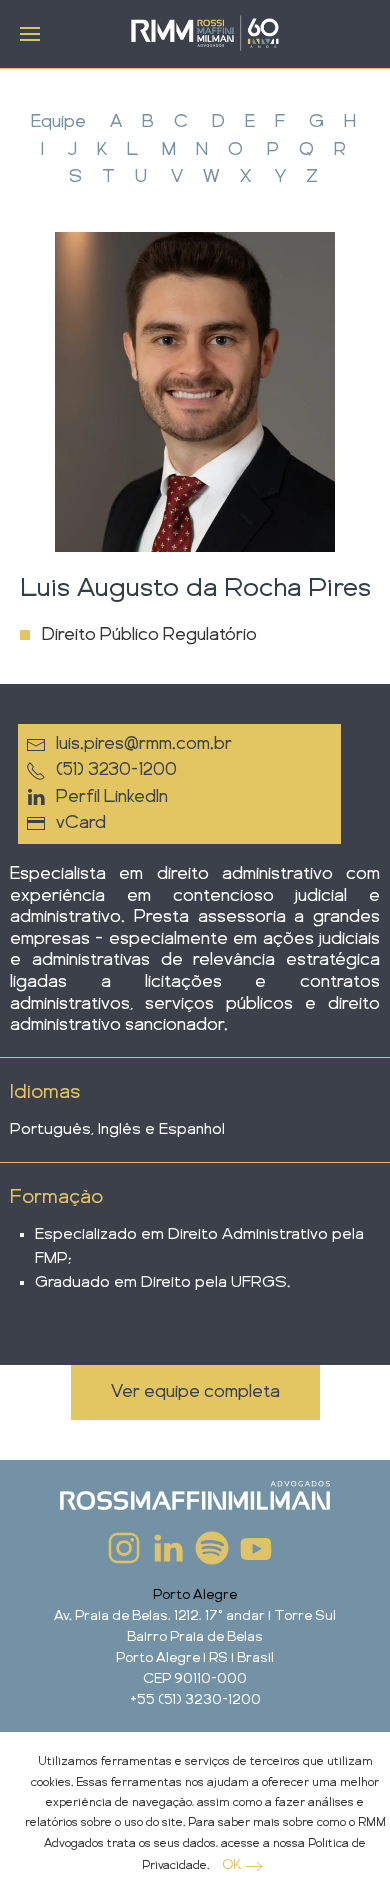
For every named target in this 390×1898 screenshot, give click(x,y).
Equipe (58, 122)
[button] (30, 34)
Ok (231, 1865)
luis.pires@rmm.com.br (144, 744)
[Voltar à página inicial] (205, 34)
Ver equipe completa (195, 1392)
